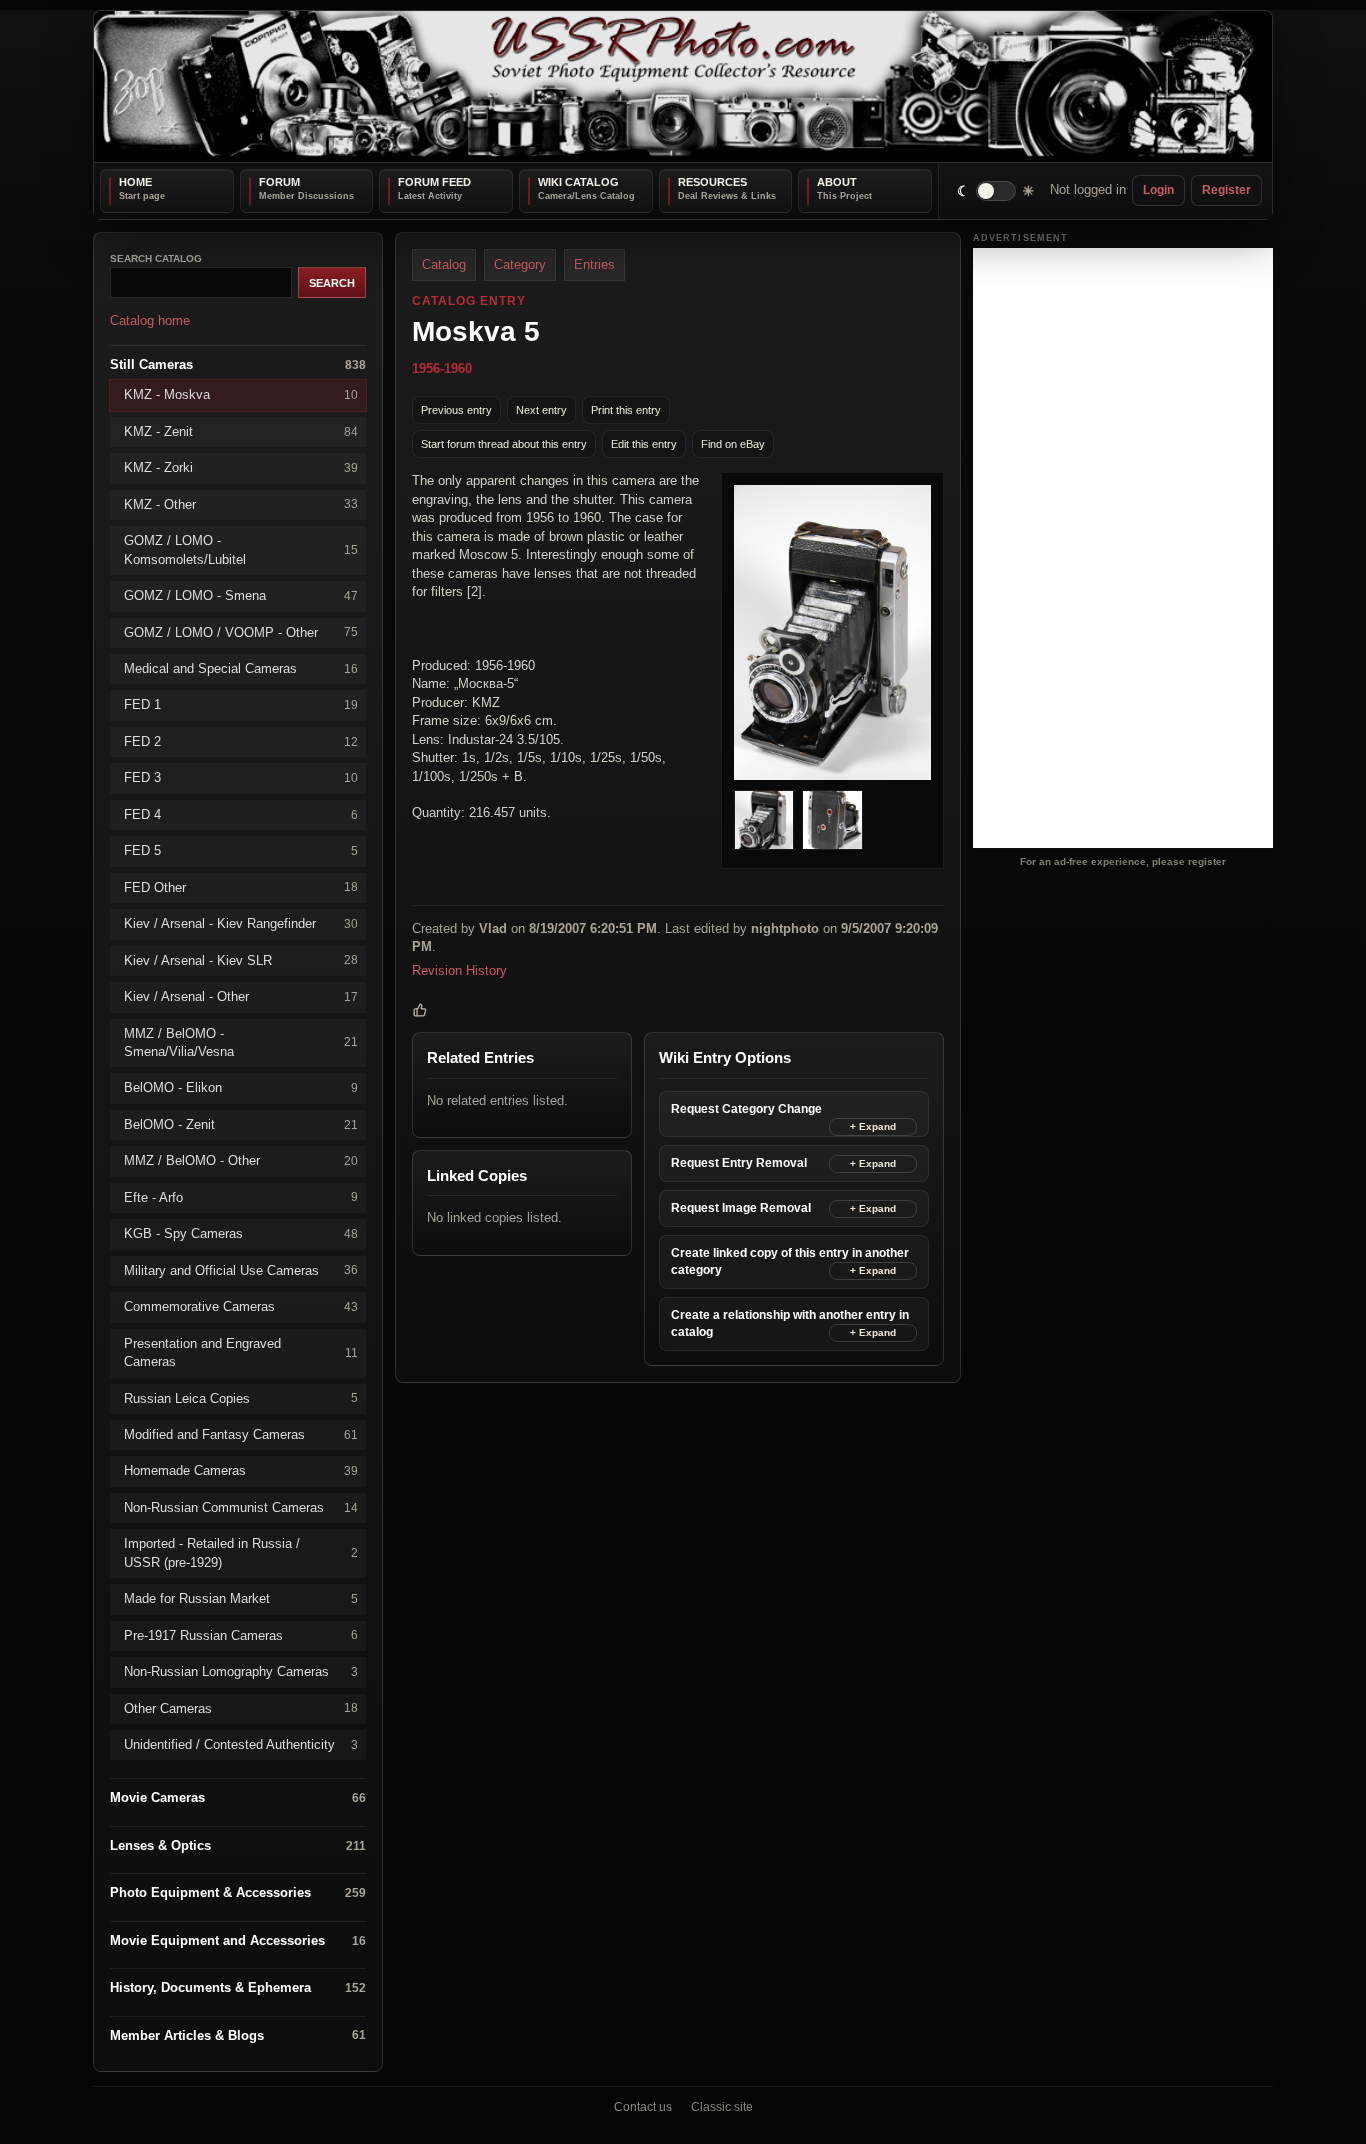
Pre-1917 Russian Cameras (241, 1634)
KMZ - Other (241, 503)
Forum (279, 182)
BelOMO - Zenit (241, 1123)
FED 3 (241, 777)
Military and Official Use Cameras (241, 1269)
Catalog (444, 264)
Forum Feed (434, 182)
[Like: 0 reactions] (420, 1010)
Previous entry (456, 409)
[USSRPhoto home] (683, 86)
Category (520, 264)
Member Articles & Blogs (238, 2034)
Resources (712, 182)
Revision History (459, 969)
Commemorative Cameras (241, 1306)
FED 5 (241, 850)
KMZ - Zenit (241, 430)
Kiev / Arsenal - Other (241, 996)
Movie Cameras (238, 1797)
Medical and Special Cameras (241, 668)
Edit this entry (644, 443)
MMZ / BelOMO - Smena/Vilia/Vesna (241, 1041)
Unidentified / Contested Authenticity (241, 1744)
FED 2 (241, 740)
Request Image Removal (741, 1207)
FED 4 (241, 813)
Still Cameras (238, 363)
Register (1226, 190)
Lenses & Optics (238, 1845)
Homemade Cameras (241, 1470)
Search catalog (156, 258)
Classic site (722, 2107)
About (837, 182)
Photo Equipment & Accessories (238, 1892)
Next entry (541, 409)
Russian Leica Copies (241, 1397)
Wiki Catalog (578, 182)
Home (135, 182)
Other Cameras (241, 1707)
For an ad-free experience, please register (1123, 860)
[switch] (996, 190)
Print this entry (626, 409)
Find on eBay (733, 443)
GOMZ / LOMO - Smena (241, 595)
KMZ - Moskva (241, 394)
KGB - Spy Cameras (241, 1233)
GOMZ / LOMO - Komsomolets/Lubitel (241, 549)
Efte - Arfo (241, 1196)
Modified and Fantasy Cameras (241, 1434)
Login (1158, 190)
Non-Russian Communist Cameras (241, 1506)
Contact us (643, 2107)
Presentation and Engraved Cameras (241, 1351)
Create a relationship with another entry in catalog (790, 1322)
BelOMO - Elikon (241, 1087)
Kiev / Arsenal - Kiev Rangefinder (241, 923)
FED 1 (241, 704)
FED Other (241, 886)
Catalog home (150, 320)
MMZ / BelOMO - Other (241, 1160)
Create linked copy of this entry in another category (790, 1260)
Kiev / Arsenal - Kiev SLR (241, 959)
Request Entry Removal (739, 1162)
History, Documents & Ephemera (238, 1987)
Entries (594, 264)
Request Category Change (746, 1108)
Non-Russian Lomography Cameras (241, 1671)
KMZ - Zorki (241, 467)
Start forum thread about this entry (504, 443)
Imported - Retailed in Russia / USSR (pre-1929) (241, 1552)
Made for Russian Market (241, 1598)
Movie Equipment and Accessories (238, 1939)
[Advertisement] (1123, 548)
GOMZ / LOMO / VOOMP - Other (241, 631)
